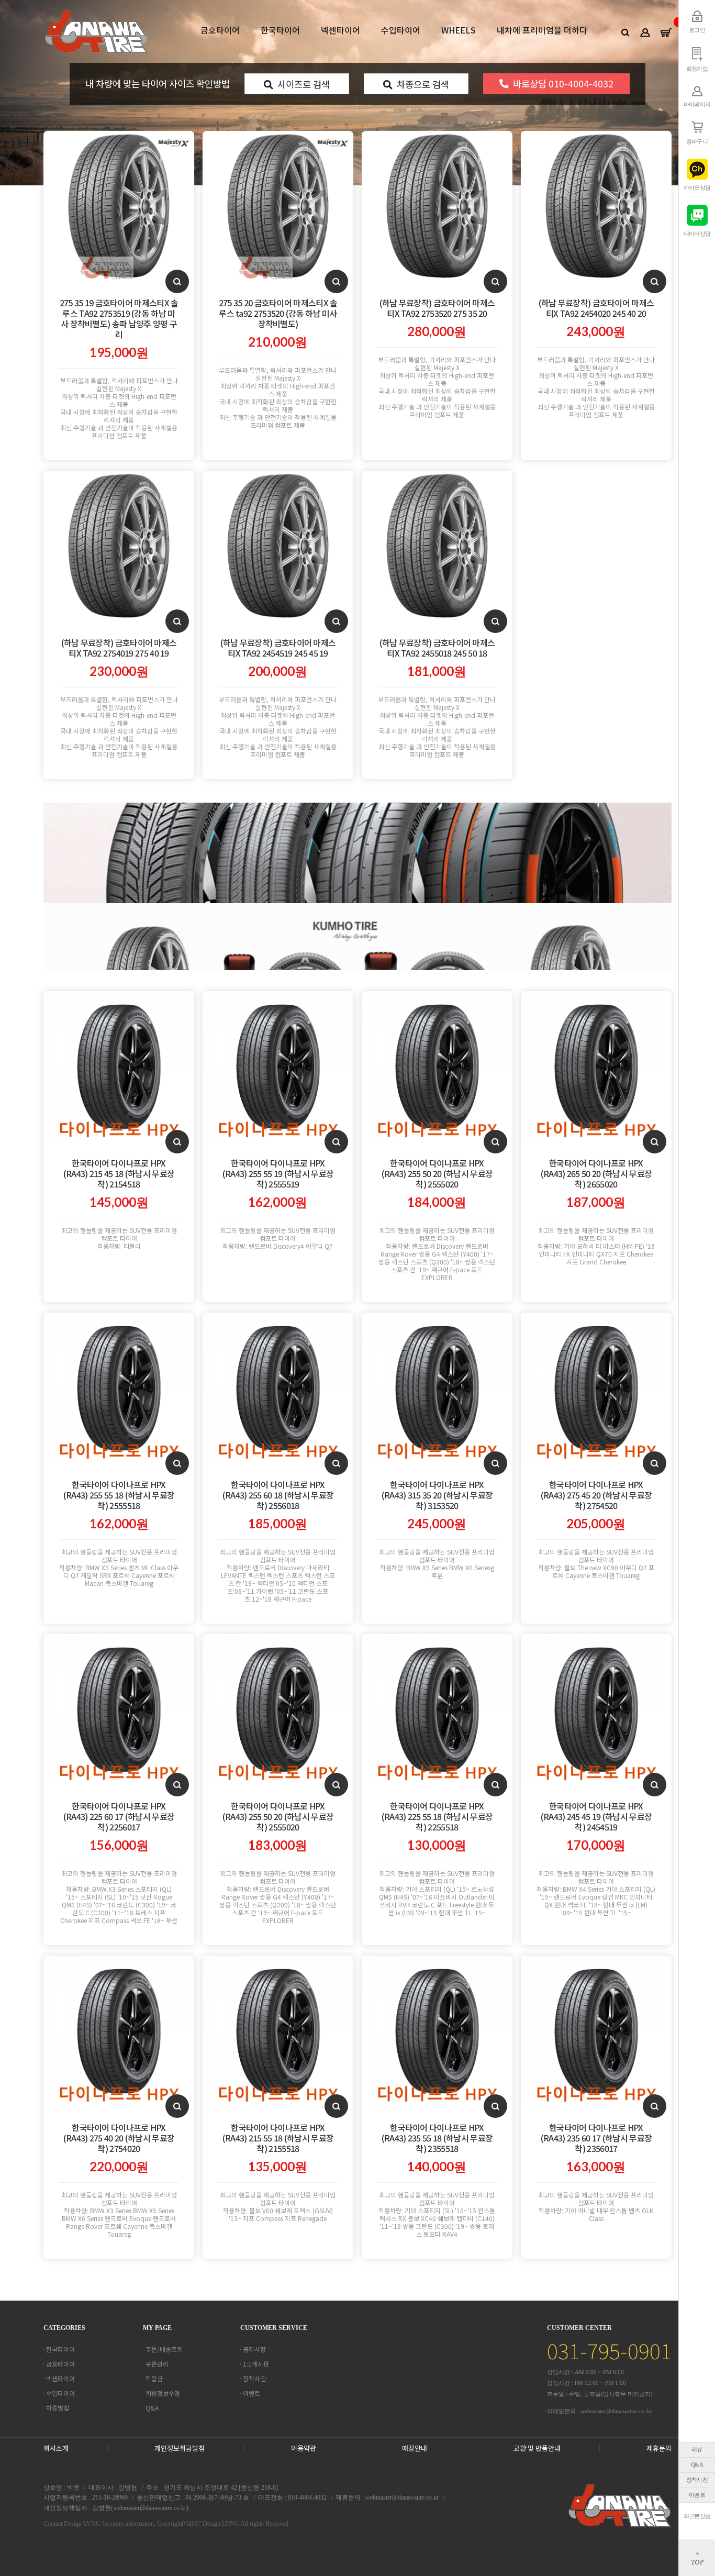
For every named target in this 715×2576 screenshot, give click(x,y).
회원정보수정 (163, 2393)
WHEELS (459, 30)
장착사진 (697, 2480)
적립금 (154, 2378)
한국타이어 (280, 30)
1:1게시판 (256, 2364)
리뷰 (697, 2449)
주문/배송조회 (164, 2349)
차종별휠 (58, 2408)
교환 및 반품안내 (537, 2448)
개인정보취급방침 (180, 2448)
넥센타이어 (340, 30)
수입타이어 (401, 30)
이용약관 (304, 2448)
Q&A (697, 2464)
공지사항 (254, 2349)
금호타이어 (220, 30)
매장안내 (415, 2448)
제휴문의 (659, 2448)
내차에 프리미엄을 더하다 (542, 30)
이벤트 (697, 2495)
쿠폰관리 (157, 2364)
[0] (666, 32)
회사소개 (56, 2448)
